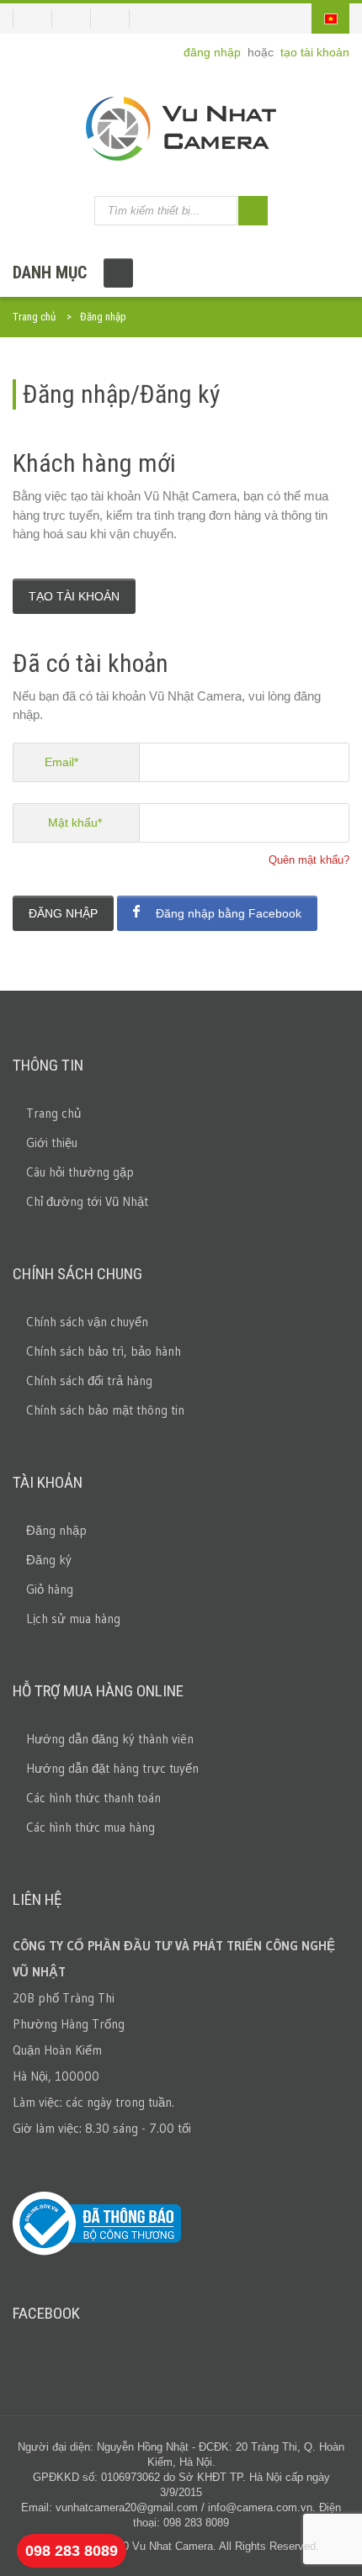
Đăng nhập (63, 913)
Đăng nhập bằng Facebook (227, 913)
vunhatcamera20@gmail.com (127, 2507)
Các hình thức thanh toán (93, 1798)
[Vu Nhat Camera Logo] (181, 129)
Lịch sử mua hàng (73, 1619)
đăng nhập (214, 52)
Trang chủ (34, 317)
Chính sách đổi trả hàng (89, 1381)
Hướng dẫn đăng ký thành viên (110, 1739)
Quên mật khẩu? (309, 860)
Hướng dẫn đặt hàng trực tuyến (112, 1768)
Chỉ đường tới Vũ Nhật (87, 1201)
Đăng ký (49, 1560)
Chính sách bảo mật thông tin (105, 1410)
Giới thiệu (52, 1143)
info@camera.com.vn (260, 2507)
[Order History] (78, 19)
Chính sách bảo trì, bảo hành (104, 1351)
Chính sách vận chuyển (87, 1322)
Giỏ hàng (50, 1589)
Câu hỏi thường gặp (80, 1172)
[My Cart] (117, 19)
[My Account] (32, 19)
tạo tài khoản (315, 52)
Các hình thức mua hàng (90, 1827)
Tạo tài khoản (74, 596)
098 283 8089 (72, 2551)
